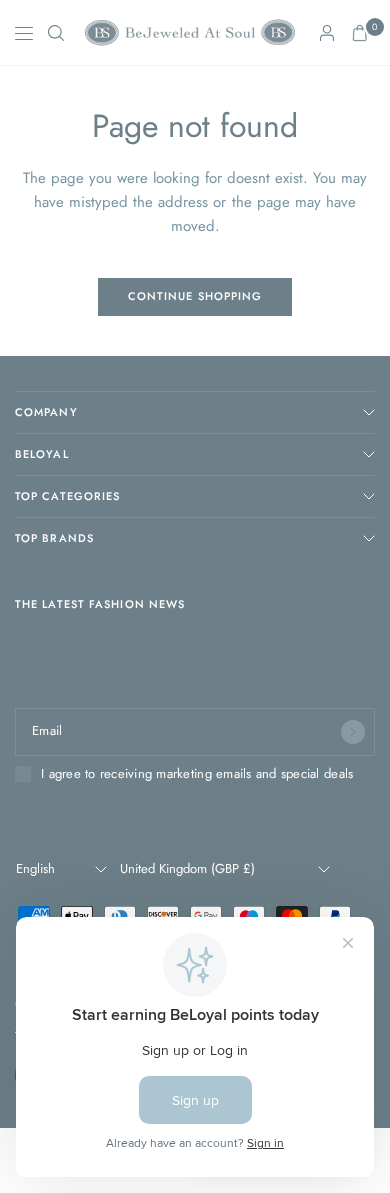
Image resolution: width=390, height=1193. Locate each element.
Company (46, 412)
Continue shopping (195, 296)
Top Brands (54, 538)
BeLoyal (42, 454)
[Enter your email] (353, 732)
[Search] (56, 33)
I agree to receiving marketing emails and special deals (197, 774)
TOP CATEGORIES (67, 496)
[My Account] (327, 33)
